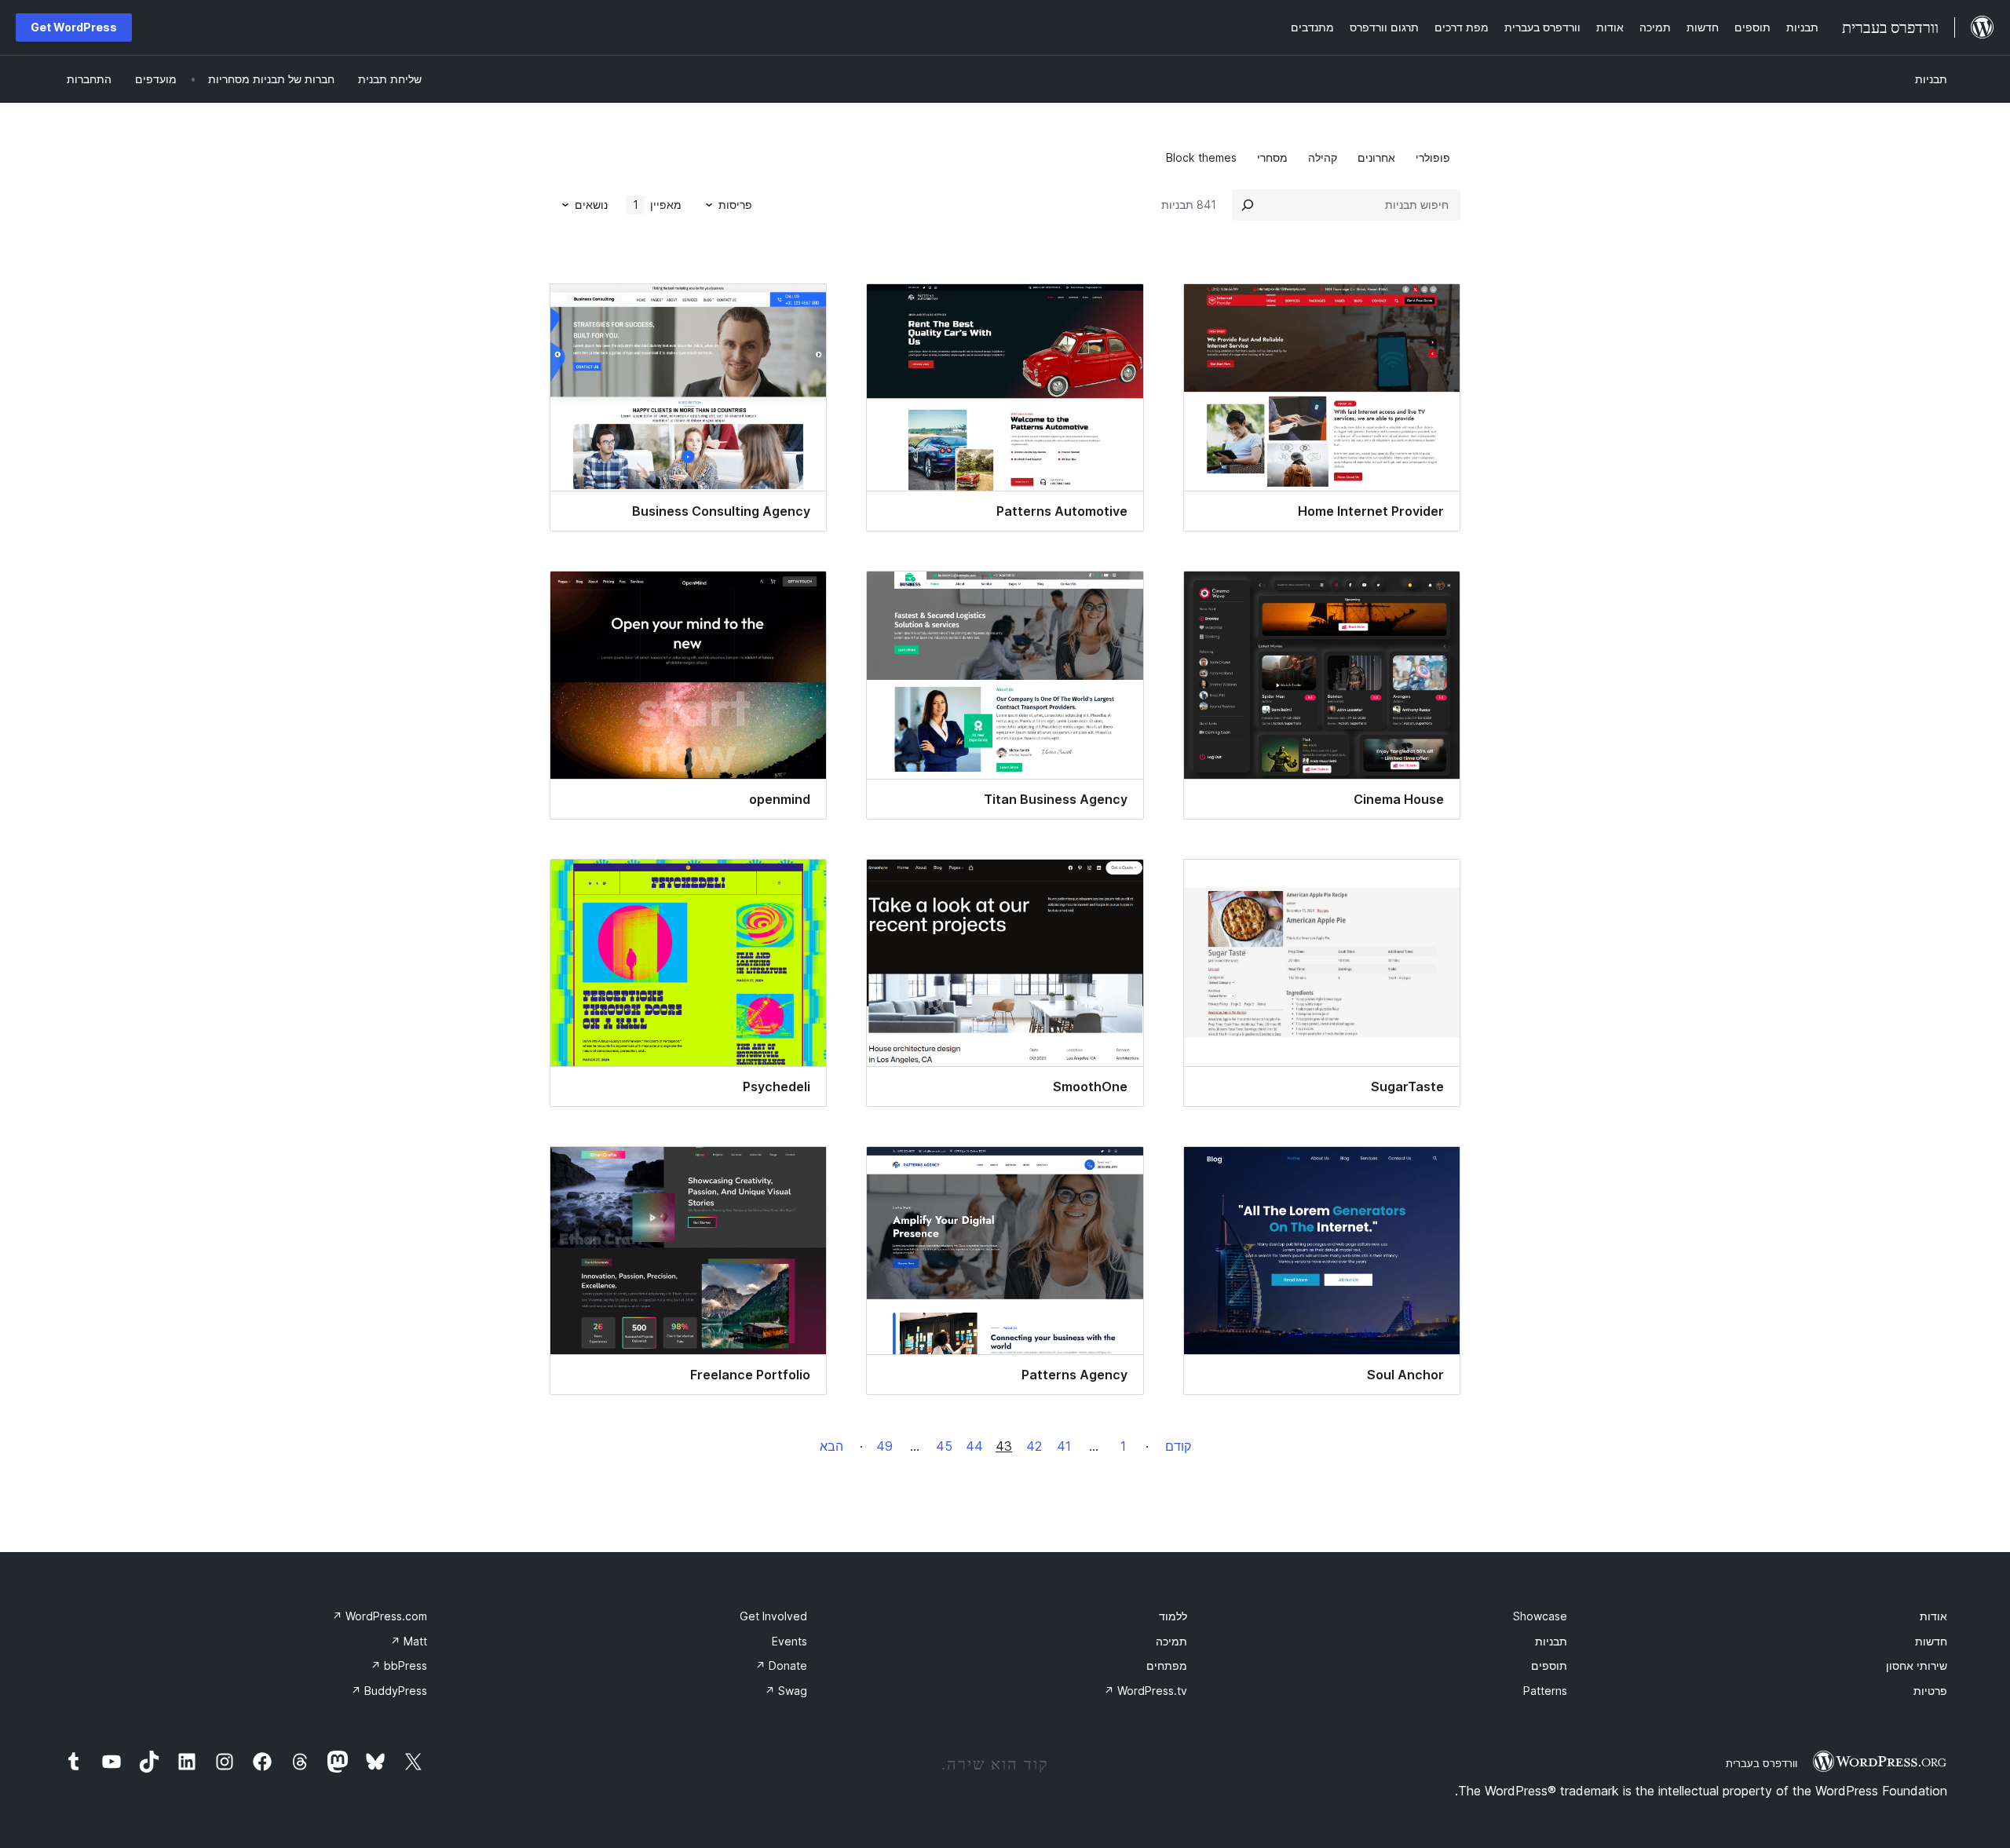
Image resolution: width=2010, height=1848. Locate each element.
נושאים (591, 205)
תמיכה (1171, 1641)
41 (1064, 1446)
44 (974, 1446)
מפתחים (1167, 1665)
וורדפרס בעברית (1761, 1763)
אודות (1933, 1616)
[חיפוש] (1248, 205)
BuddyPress (389, 1691)
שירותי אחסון (1917, 1665)
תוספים (1549, 1665)
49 (884, 1446)
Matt (409, 1641)
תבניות (1931, 79)
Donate (781, 1665)
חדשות (1931, 1641)
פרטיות (1930, 1691)
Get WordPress (74, 27)
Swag (786, 1691)
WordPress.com (380, 1616)
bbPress (399, 1665)
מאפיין (658, 205)
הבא (831, 1446)
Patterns (1545, 1691)
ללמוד (1173, 1616)
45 (944, 1446)
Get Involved (773, 1616)
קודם (1178, 1446)
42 (1034, 1446)
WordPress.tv (1146, 1691)
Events (789, 1641)
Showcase (1540, 1616)
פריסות (735, 205)
